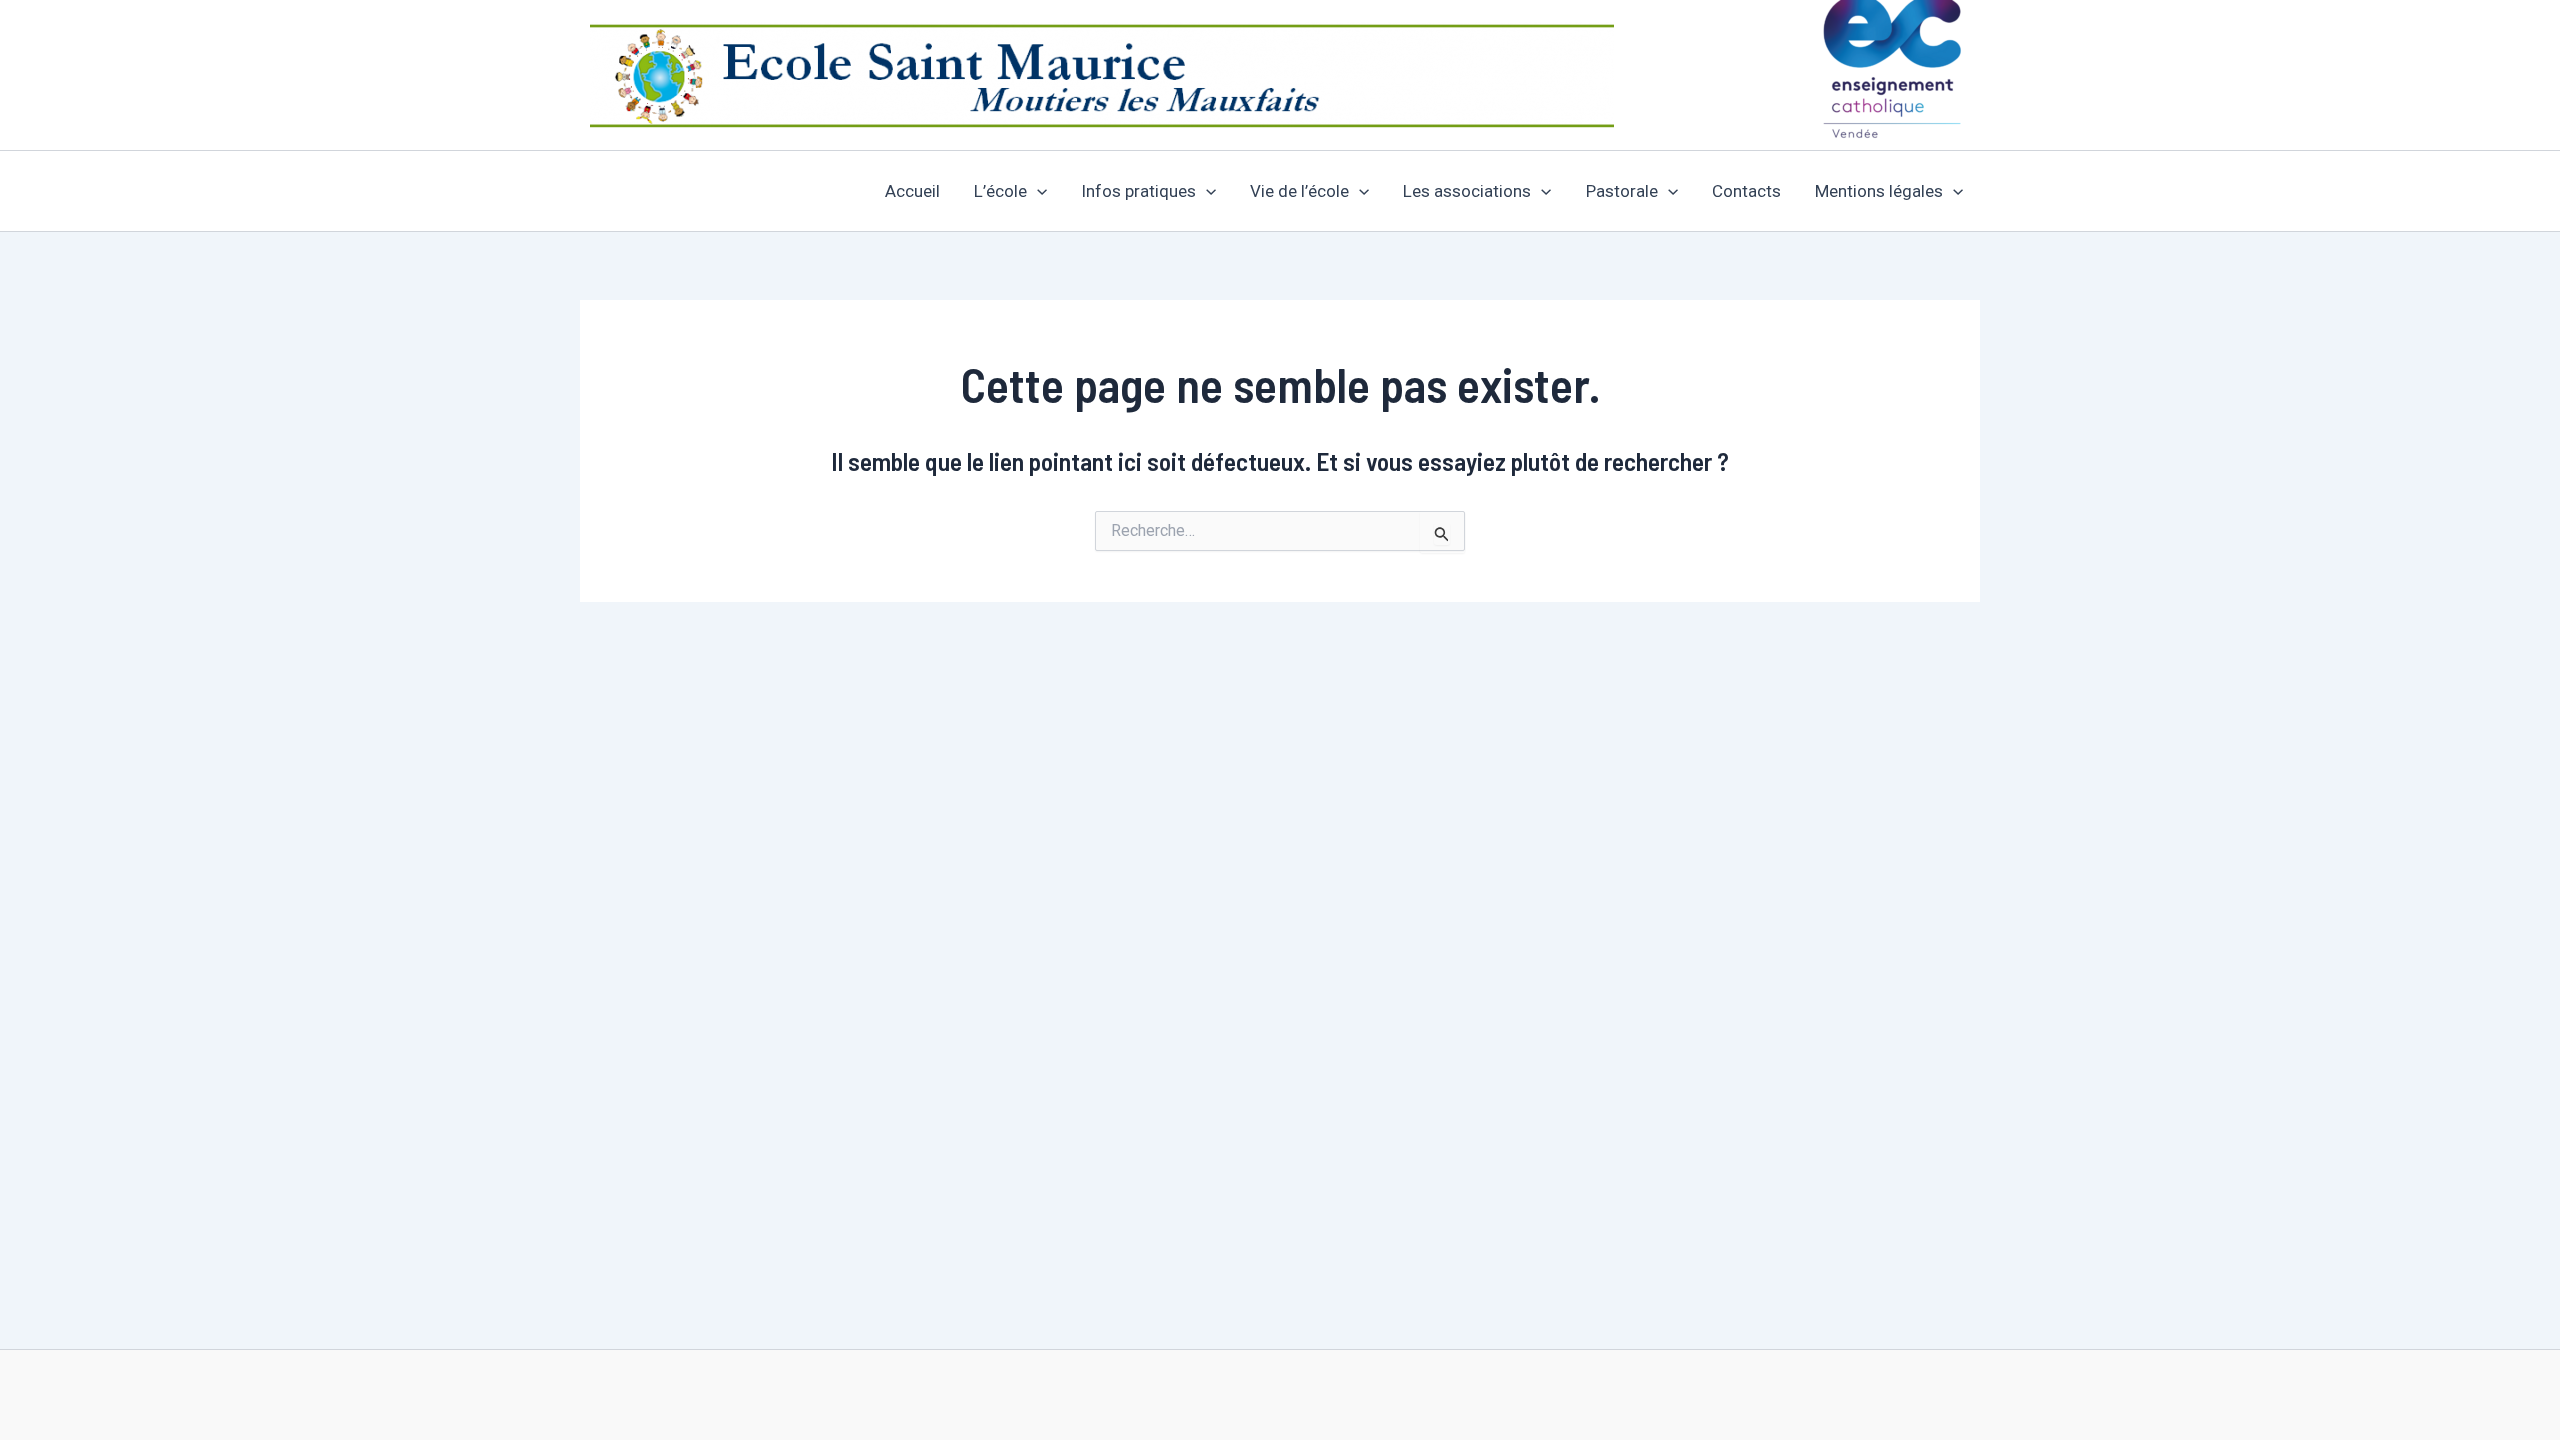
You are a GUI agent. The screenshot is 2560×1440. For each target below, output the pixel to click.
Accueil (912, 191)
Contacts (1746, 191)
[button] (1037, 191)
